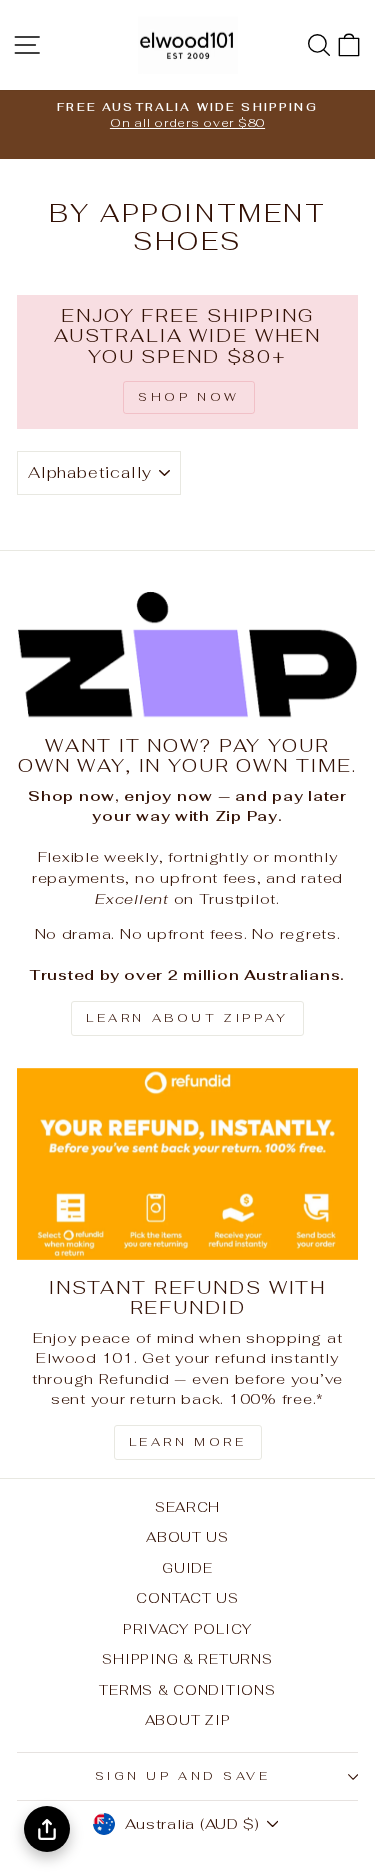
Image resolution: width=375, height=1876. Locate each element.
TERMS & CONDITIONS (187, 1690)
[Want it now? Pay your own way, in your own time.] (187, 654)
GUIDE (187, 1568)
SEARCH (187, 1507)
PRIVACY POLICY (187, 1629)
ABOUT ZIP (188, 1720)
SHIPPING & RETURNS (187, 1659)
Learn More (188, 1442)
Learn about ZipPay (187, 1018)
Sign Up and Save (183, 1775)
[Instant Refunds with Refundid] (187, 1164)
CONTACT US (187, 1598)
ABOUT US (187, 1537)
